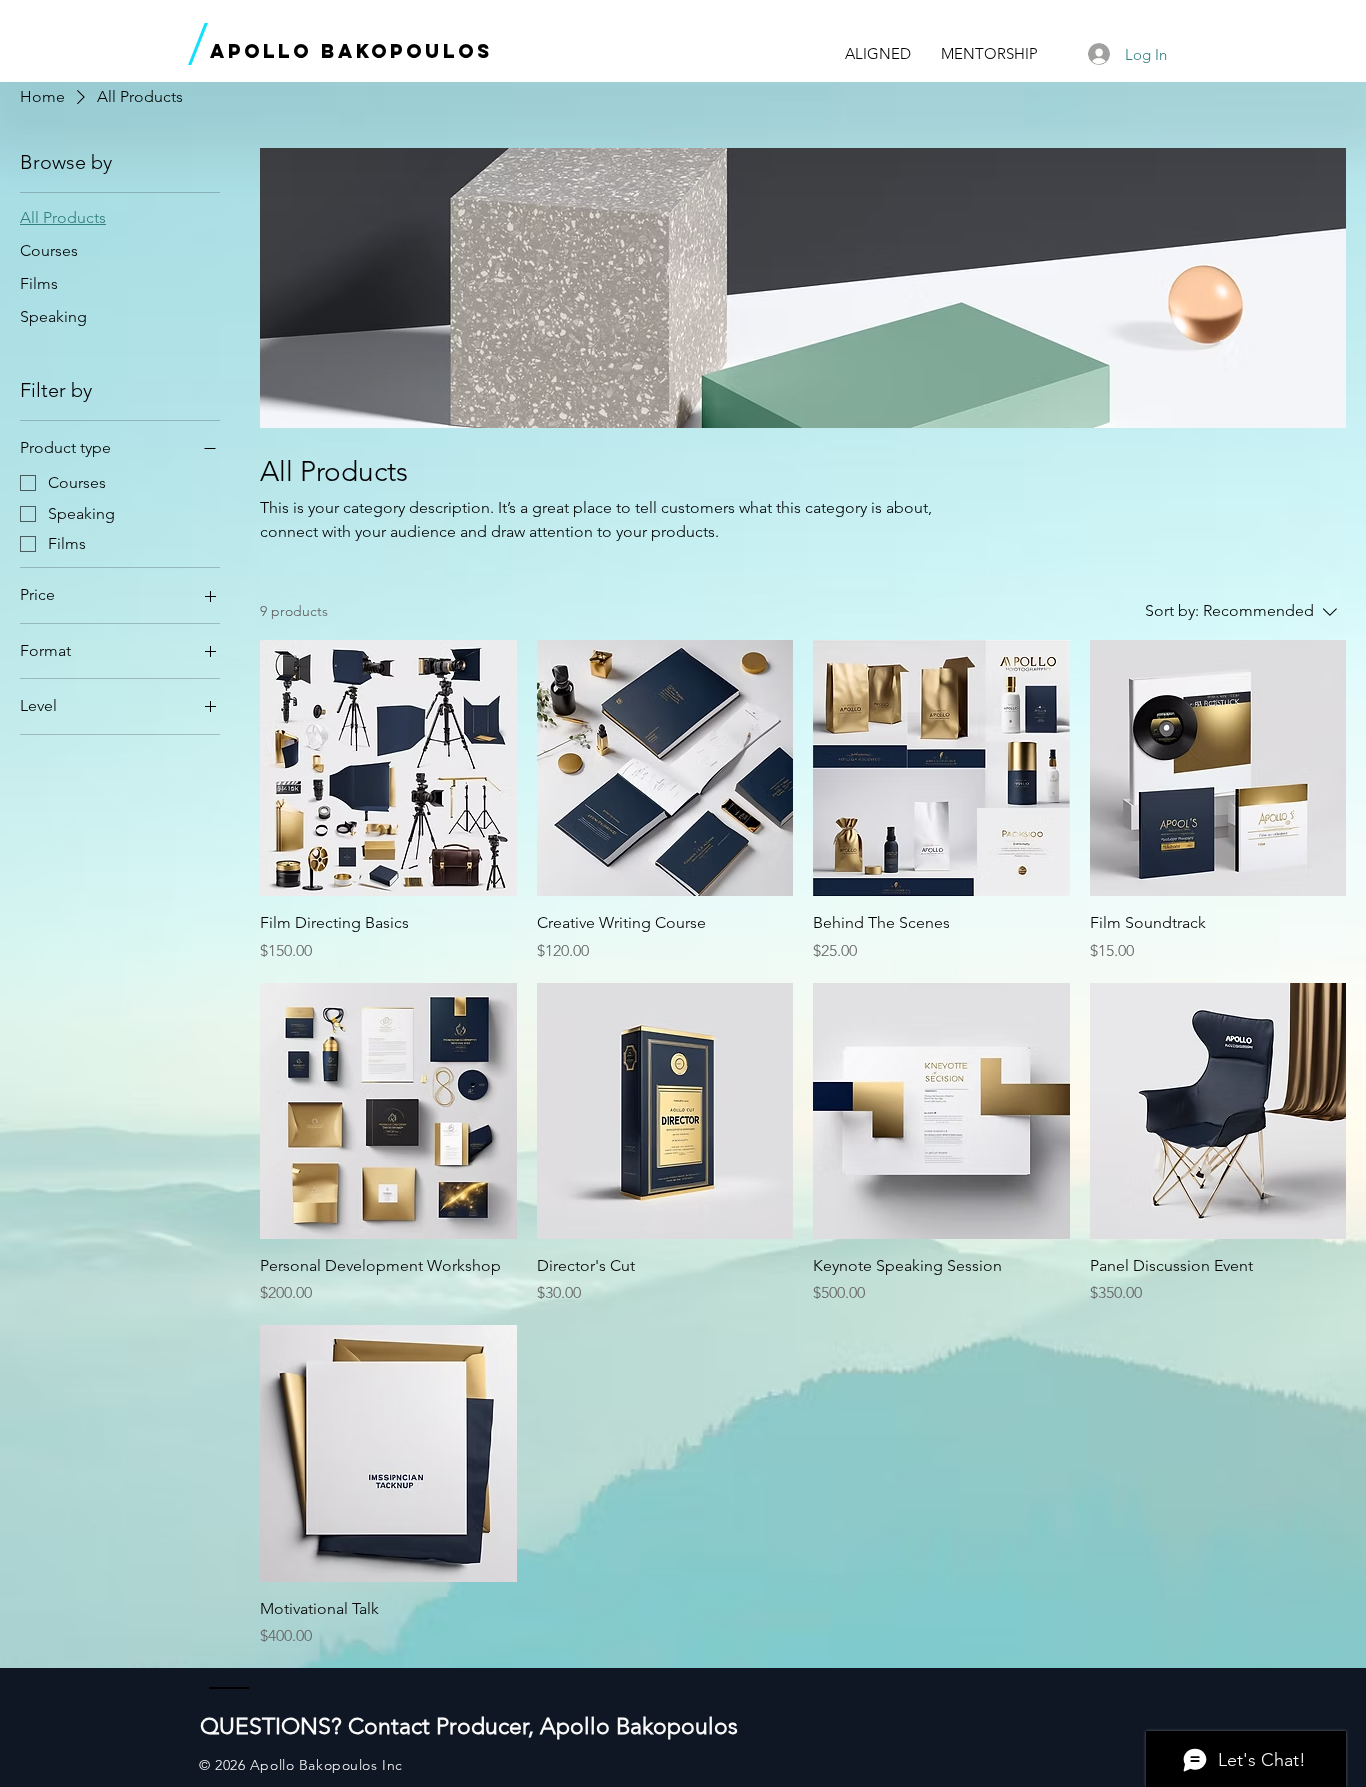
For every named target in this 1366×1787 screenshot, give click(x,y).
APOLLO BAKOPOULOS (351, 51)
